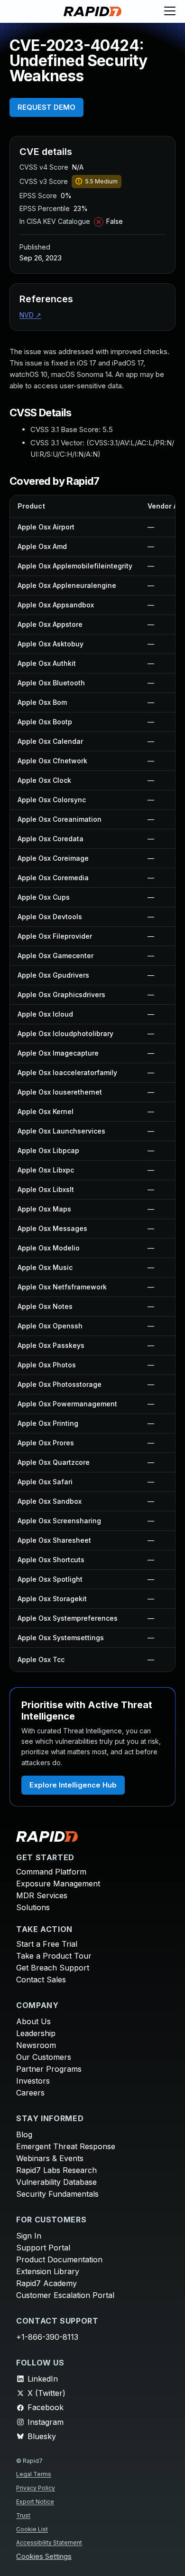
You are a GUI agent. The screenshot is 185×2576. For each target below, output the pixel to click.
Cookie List (32, 2529)
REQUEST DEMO (46, 107)
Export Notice (35, 2502)
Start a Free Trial (47, 1944)
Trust (23, 2515)
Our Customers (44, 2057)
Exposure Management (58, 1884)
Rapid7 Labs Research (56, 2170)
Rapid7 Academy (46, 2283)
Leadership (36, 2033)
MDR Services (42, 1895)
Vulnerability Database (56, 2182)
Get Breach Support (53, 1968)
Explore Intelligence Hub (73, 1785)
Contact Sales (41, 1980)
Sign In (29, 2236)
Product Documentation (59, 2259)
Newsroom (36, 2045)
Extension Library (48, 2271)
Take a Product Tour (54, 1956)
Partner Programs (49, 2069)
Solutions (33, 1907)
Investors (33, 2081)
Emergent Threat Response (66, 2146)
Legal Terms (34, 2474)
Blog (24, 2134)
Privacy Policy (36, 2488)
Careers (30, 2093)
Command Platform (51, 1872)
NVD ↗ (30, 315)
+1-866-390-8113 (47, 2337)
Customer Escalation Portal (65, 2295)
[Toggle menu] (170, 11)
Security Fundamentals (57, 2194)
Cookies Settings (44, 2557)
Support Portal (43, 2248)
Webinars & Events (50, 2158)
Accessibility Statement (49, 2542)
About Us (33, 2021)
